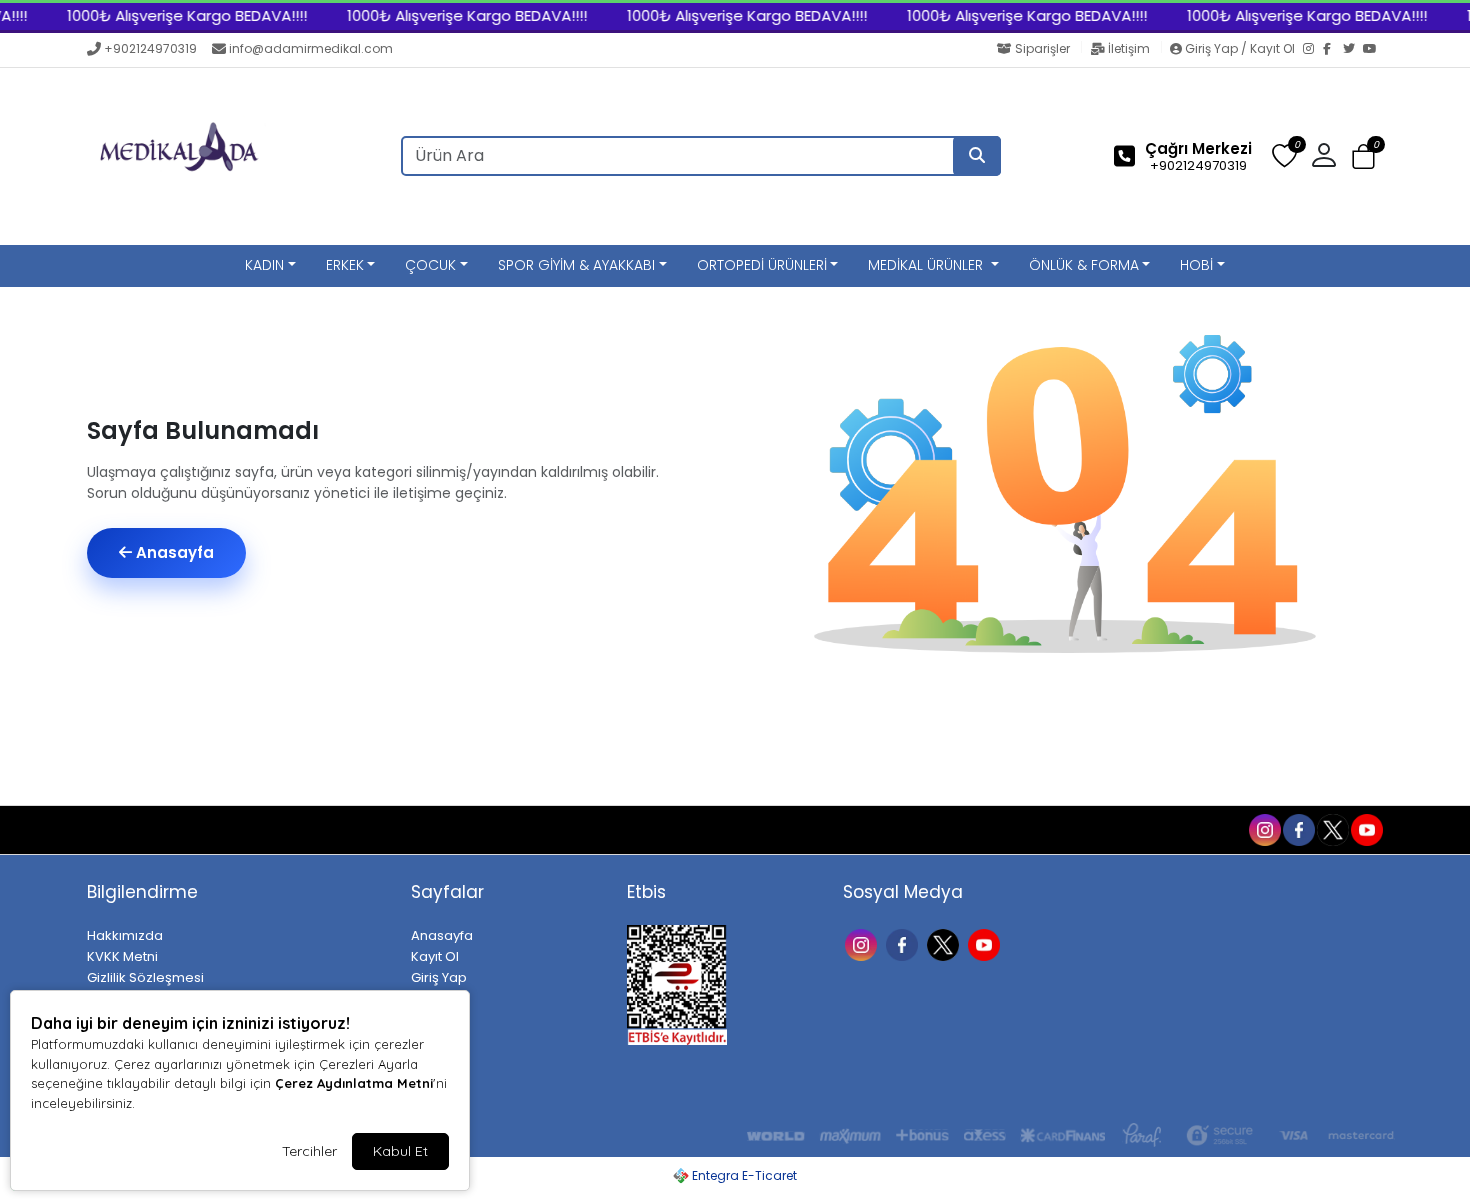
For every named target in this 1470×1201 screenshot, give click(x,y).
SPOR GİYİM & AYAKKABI (576, 265)
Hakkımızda (125, 935)
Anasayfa (173, 552)
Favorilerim (1108, 828)
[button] (1363, 157)
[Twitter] (1353, 50)
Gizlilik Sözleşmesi (145, 977)
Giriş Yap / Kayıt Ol (1240, 48)
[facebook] (1298, 828)
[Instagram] (1313, 50)
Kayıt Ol (435, 956)
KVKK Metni (122, 956)
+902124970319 (150, 48)
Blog (172, 829)
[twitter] (1332, 828)
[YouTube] (1373, 50)
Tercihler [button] (309, 1151)
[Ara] (977, 156)
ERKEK (345, 265)
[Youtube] (986, 943)
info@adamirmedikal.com (311, 48)
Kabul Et (400, 1151)
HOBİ (1196, 265)
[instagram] (1264, 828)
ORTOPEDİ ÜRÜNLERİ (762, 265)
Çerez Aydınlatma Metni (354, 1083)
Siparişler (1042, 48)
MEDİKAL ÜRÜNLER (927, 265)
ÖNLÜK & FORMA (1084, 265)
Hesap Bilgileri (251, 829)
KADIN (264, 265)
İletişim (1129, 48)
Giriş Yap (439, 977)
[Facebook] (1333, 50)
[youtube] (1366, 828)
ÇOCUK (430, 265)
